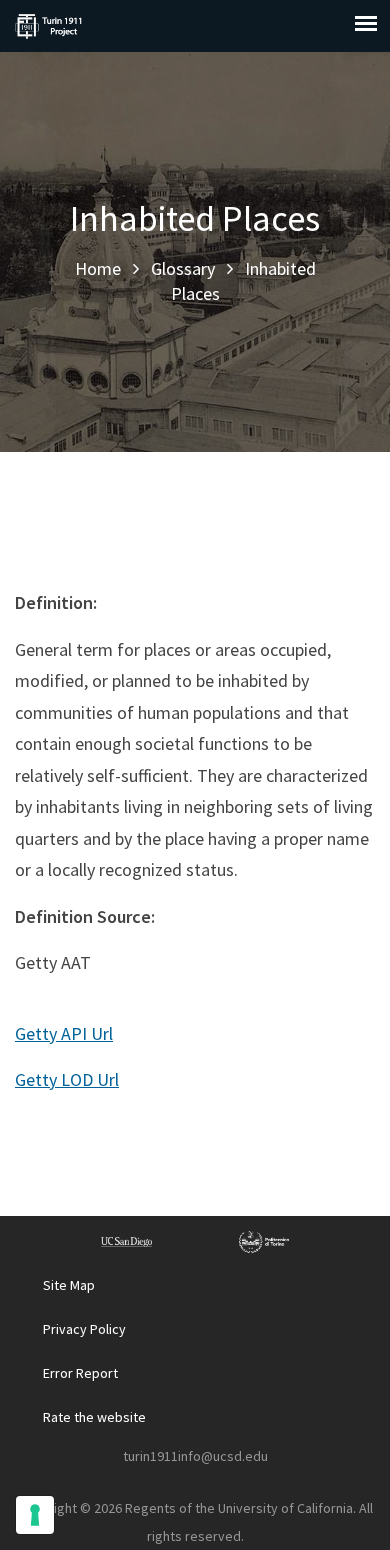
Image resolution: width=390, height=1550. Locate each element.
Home (98, 268)
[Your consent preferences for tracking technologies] (35, 1515)
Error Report (80, 1373)
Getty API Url (64, 1033)
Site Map (69, 1285)
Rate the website (94, 1417)
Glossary (183, 268)
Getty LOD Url (67, 1079)
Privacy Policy (84, 1329)
